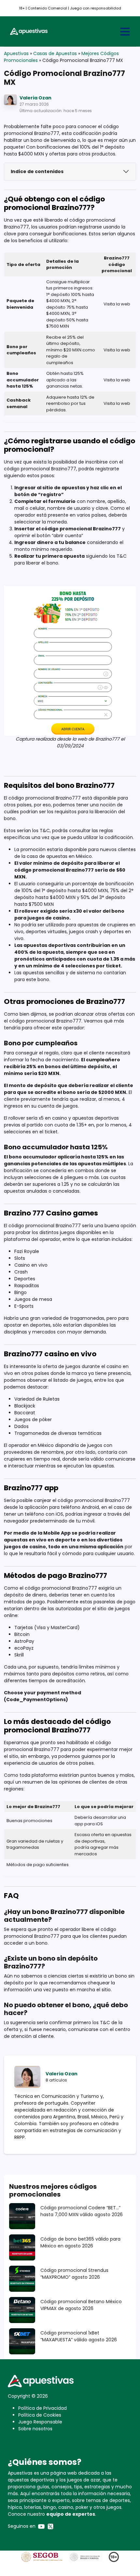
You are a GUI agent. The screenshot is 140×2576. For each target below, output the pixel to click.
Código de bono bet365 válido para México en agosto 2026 (80, 2242)
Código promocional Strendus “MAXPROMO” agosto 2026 (74, 2274)
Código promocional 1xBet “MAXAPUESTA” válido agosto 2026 (79, 2336)
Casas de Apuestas (55, 53)
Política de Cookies (40, 2415)
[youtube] (41, 2526)
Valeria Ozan (35, 98)
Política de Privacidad (42, 2408)
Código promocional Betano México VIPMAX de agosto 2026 (81, 2305)
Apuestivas (16, 53)
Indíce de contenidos (37, 171)
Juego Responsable (40, 2422)
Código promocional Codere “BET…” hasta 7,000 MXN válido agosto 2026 (82, 2211)
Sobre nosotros (35, 2429)
